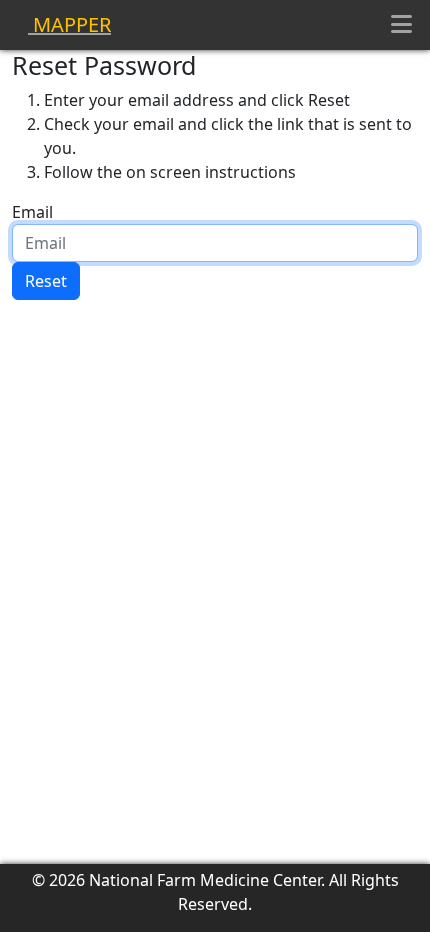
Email (32, 212)
